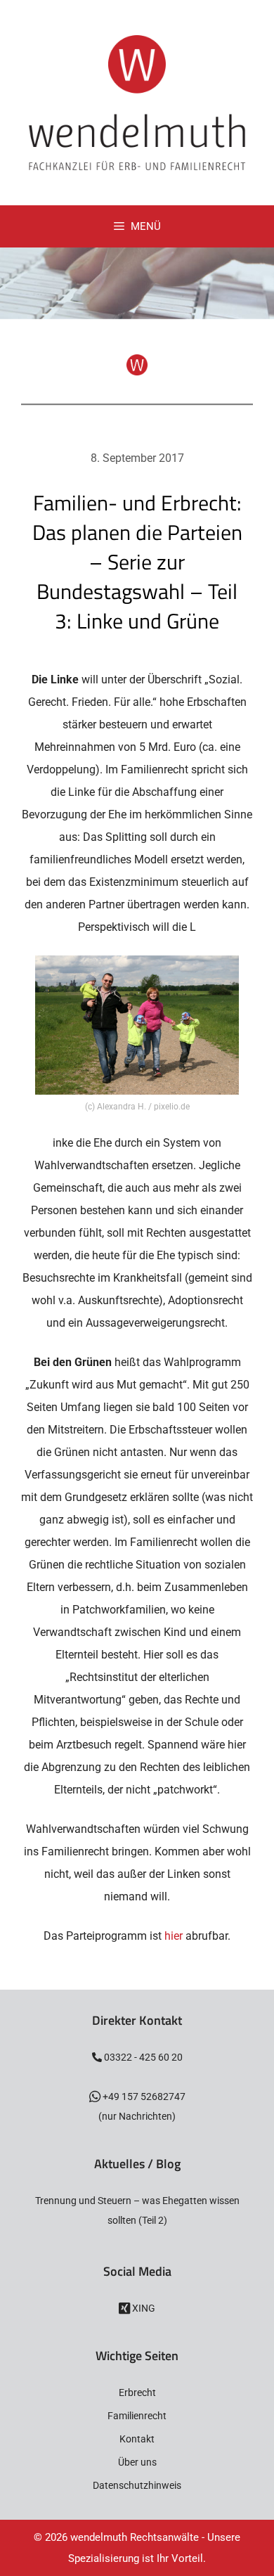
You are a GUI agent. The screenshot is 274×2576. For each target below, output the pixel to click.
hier (174, 1936)
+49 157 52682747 (143, 2097)
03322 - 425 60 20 (142, 2057)
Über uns (137, 2462)
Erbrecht (137, 2393)
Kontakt (137, 2439)
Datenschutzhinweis (137, 2485)
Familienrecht (137, 2416)
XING (143, 2308)
